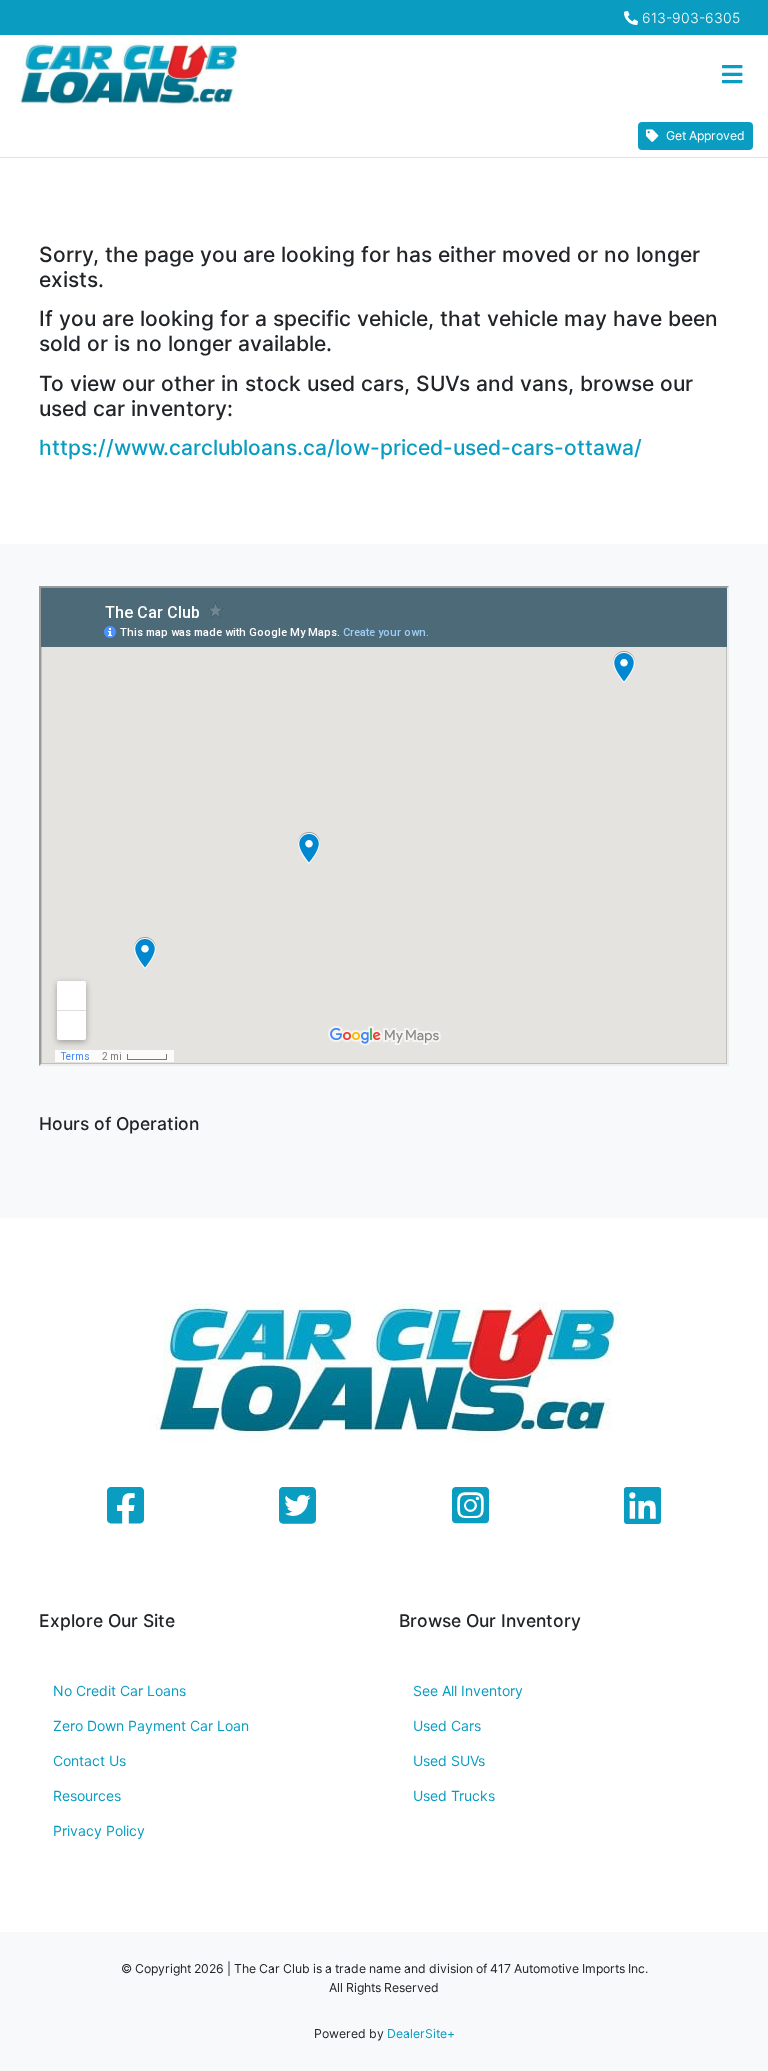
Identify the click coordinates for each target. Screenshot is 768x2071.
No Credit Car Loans (119, 1690)
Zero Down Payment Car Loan (151, 1725)
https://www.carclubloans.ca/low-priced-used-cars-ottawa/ (340, 447)
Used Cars (447, 1725)
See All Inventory (468, 1690)
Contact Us (89, 1760)
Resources (87, 1795)
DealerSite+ (421, 2033)
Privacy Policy (99, 1830)
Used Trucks (454, 1795)
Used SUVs (449, 1760)
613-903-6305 (691, 17)
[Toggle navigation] (731, 75)
